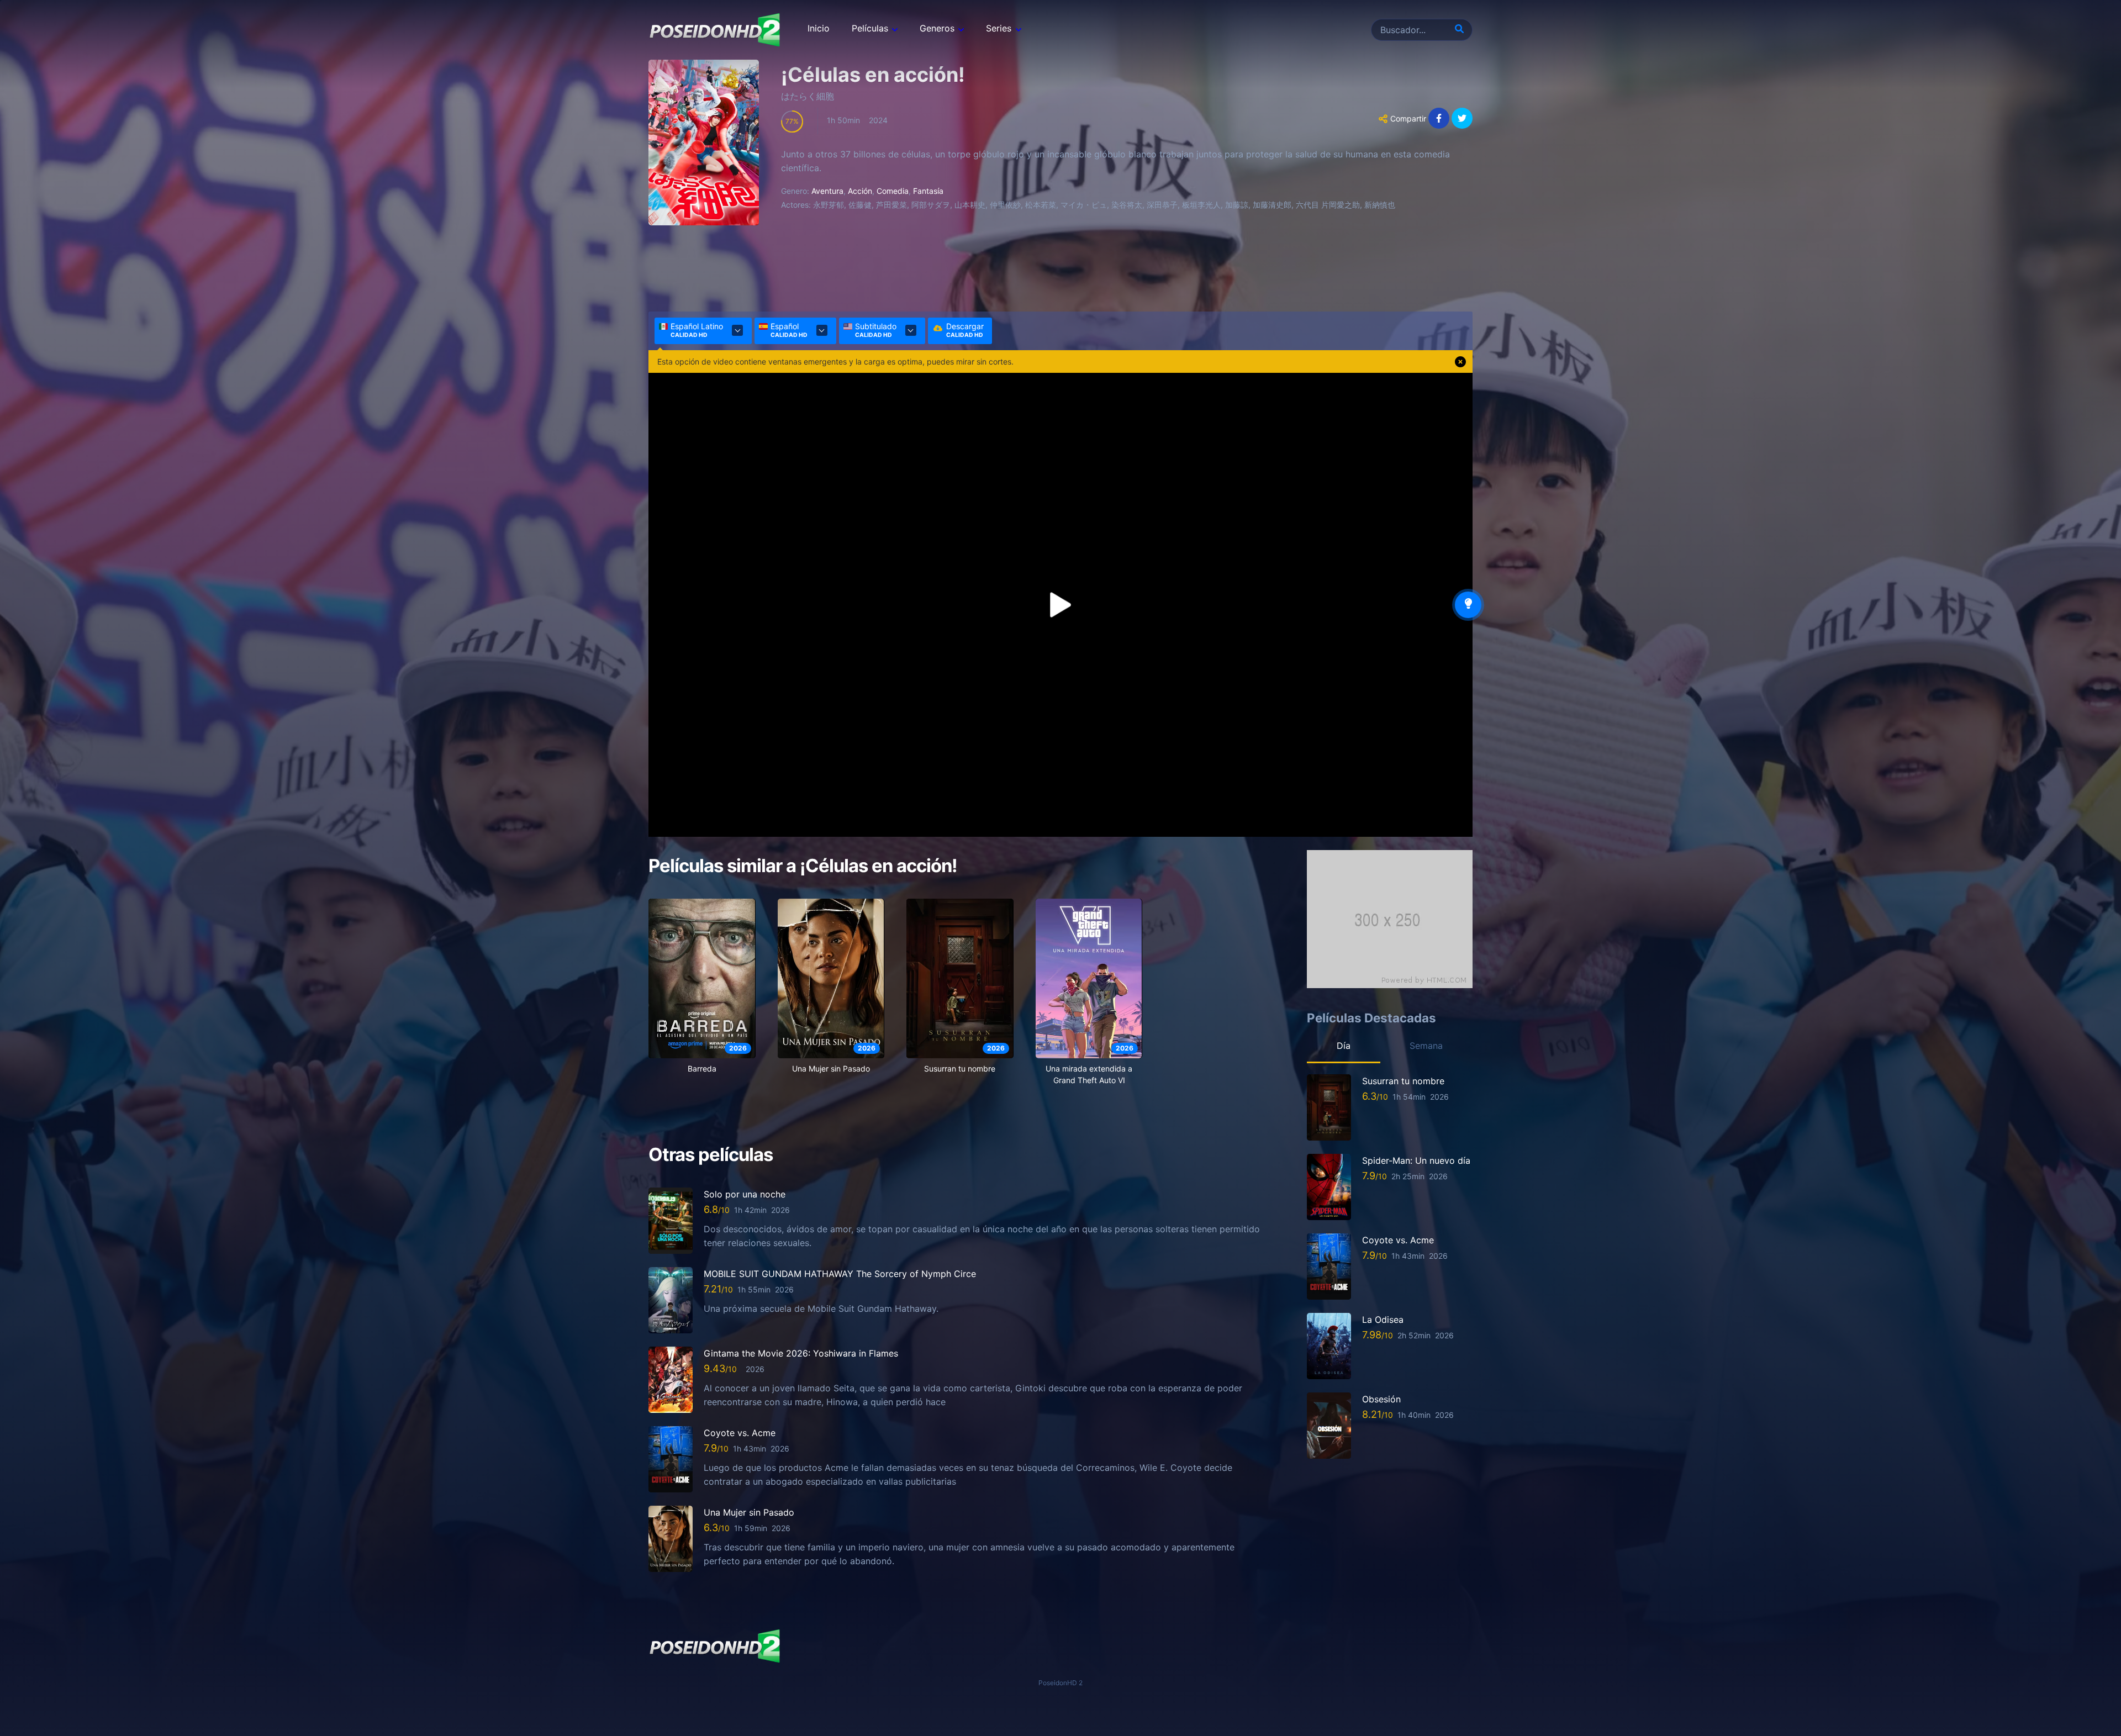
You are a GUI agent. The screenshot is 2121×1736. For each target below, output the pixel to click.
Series (999, 28)
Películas (870, 28)
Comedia (893, 191)
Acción (860, 191)
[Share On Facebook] (1439, 118)
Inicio (819, 28)
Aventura (827, 191)
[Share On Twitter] (1462, 118)
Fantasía (928, 191)
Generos (937, 28)
